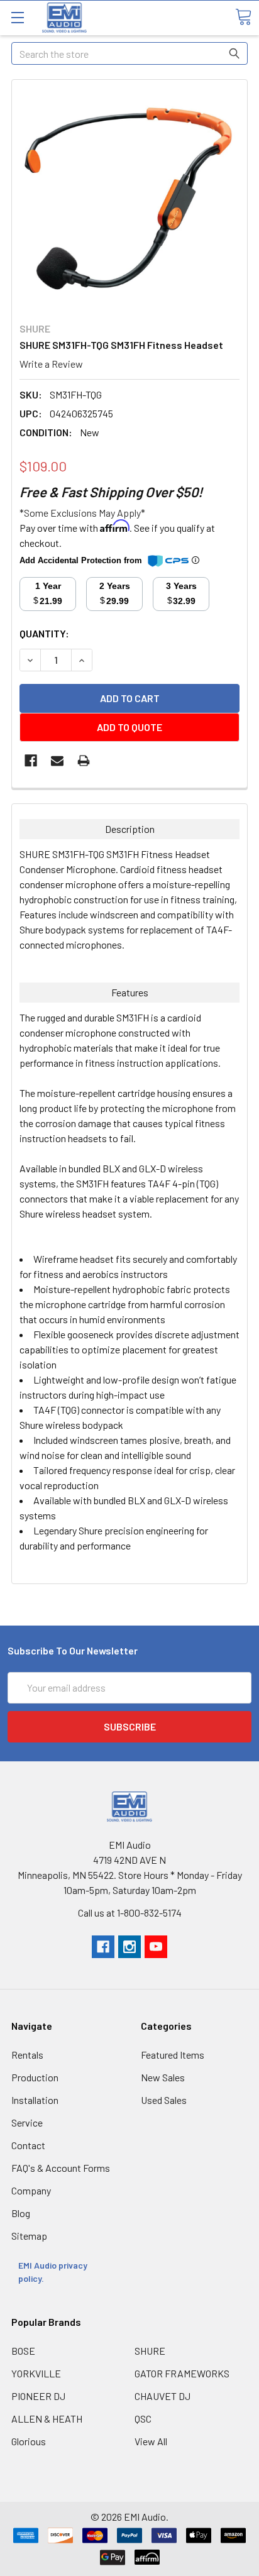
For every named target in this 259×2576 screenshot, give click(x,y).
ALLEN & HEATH (47, 2419)
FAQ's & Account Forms (61, 2168)
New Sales (163, 2077)
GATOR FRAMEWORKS (182, 2373)
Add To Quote (129, 727)
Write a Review (51, 364)
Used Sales (164, 2100)
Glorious (29, 2441)
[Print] (84, 761)
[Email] (57, 761)
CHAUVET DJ (163, 2396)
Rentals (27, 2055)
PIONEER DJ (38, 2396)
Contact (28, 2145)
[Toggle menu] (17, 17)
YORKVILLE (36, 2373)
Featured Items (173, 2055)
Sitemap (29, 2236)
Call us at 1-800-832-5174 (130, 1913)
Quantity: (44, 633)
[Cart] (243, 17)
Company (31, 2190)
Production (35, 2077)
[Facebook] (31, 761)
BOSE (23, 2351)
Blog (21, 2213)
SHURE (150, 2351)
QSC (143, 2419)
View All (151, 2441)
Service (27, 2122)
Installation (35, 2100)
